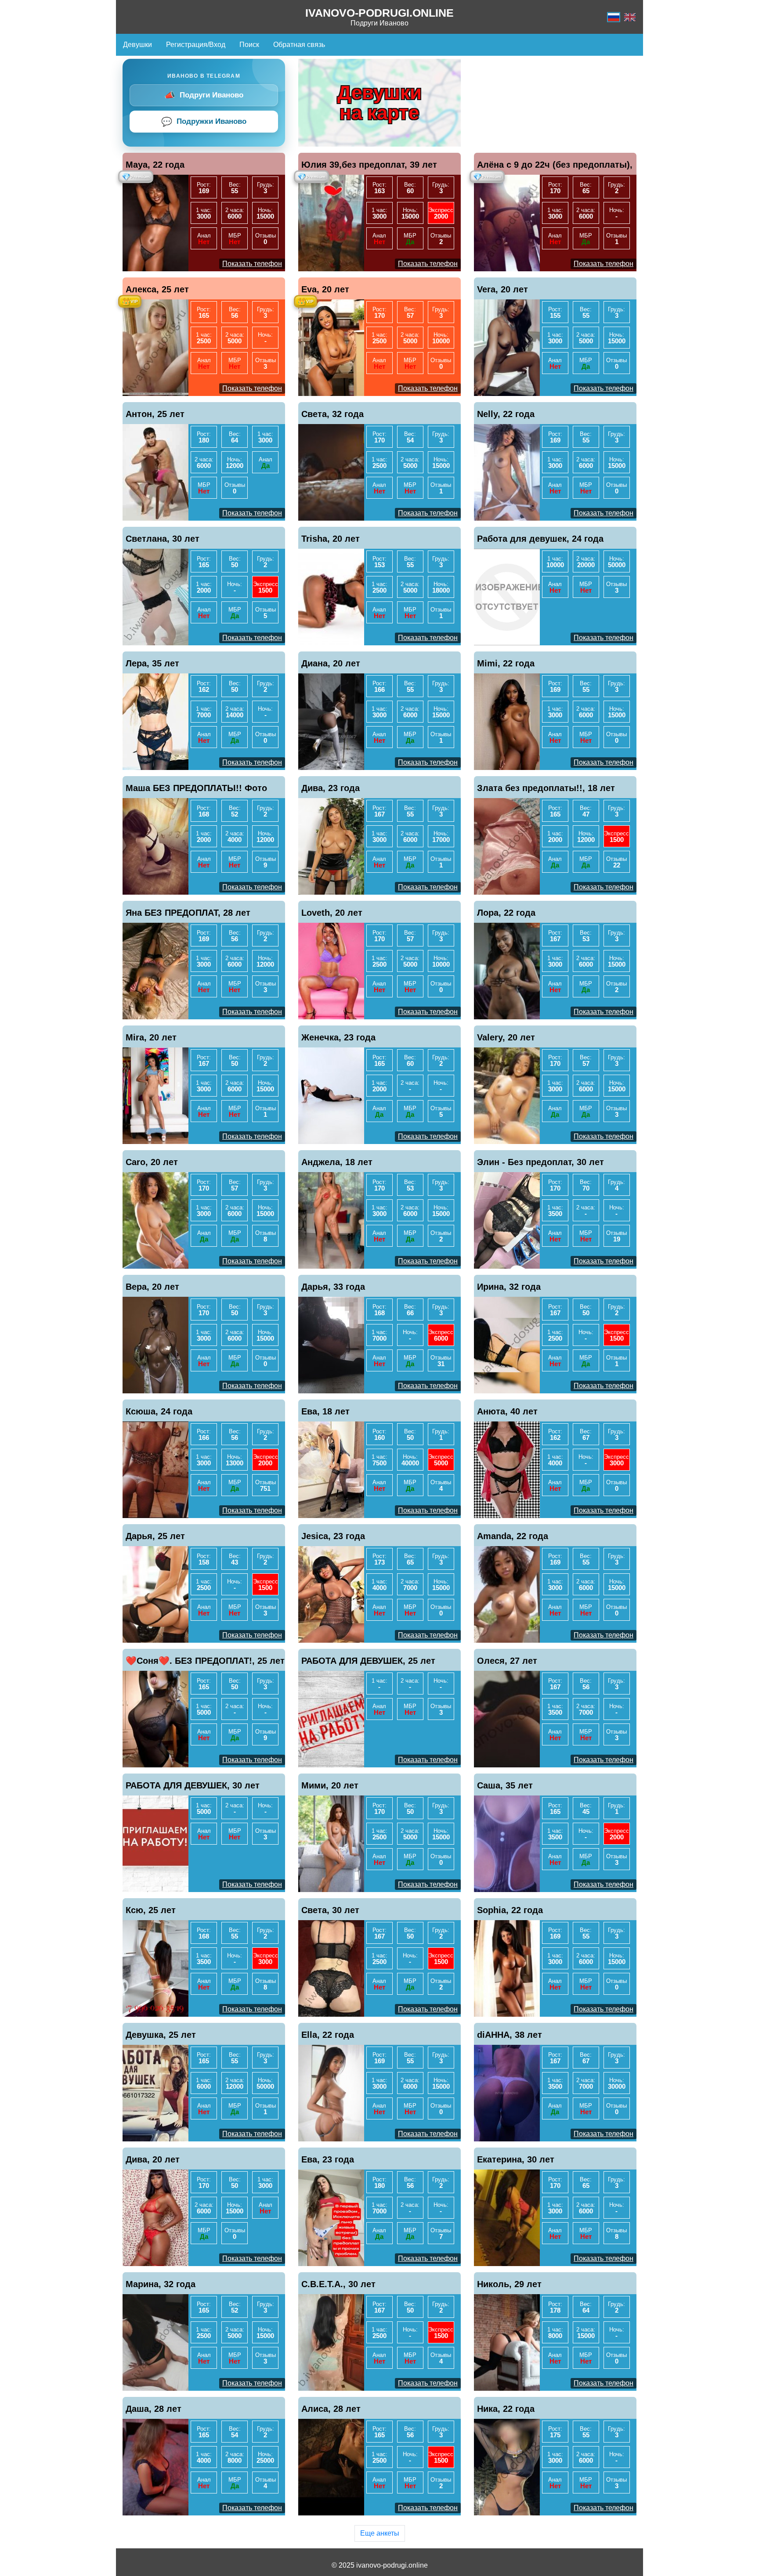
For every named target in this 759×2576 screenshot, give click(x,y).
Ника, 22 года (506, 2409)
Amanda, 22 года (513, 1536)
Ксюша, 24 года (159, 1411)
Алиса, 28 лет (331, 2409)
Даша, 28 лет (154, 2409)
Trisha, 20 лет (331, 539)
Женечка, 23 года (338, 1037)
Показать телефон (252, 264)
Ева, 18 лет (325, 1411)
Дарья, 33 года (333, 1287)
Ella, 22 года (328, 2035)
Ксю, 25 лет (151, 1910)
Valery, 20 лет (506, 1037)
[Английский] (630, 17)
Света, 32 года (333, 414)
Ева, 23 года (328, 2159)
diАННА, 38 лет (510, 2035)
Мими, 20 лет (330, 1785)
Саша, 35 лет (505, 1785)
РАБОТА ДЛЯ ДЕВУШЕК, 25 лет (368, 1661)
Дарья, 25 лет (155, 1536)
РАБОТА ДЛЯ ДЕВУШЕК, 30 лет (193, 1785)
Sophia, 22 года (510, 1910)
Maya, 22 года (155, 165)
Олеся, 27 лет (507, 1661)
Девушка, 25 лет (161, 2035)
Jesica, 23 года (333, 1536)
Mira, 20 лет (151, 1037)
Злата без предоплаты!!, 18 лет (546, 788)
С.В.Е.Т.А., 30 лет (338, 2284)
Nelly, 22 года (506, 414)
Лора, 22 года (506, 913)
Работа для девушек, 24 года (540, 539)
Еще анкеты (380, 2533)
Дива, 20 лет (153, 2159)
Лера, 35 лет (152, 663)
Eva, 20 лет (325, 289)
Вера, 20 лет (152, 1287)
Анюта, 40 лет (507, 1411)
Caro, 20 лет (152, 1162)
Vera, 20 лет (502, 289)
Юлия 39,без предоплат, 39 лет (369, 165)
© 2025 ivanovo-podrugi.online (380, 2565)
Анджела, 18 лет (337, 1162)
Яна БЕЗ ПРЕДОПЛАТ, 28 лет (188, 913)
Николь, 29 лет (509, 2284)
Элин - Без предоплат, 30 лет (540, 1162)
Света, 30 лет (330, 1910)
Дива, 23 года (331, 788)
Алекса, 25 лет (157, 289)
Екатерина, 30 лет (516, 2159)
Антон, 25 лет (155, 414)
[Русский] (614, 17)
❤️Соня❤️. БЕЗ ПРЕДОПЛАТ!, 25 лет (205, 1661)
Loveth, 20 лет (332, 913)
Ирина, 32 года (509, 1287)
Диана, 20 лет (331, 663)
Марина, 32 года (161, 2284)
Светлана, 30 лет (163, 539)
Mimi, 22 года (506, 663)
